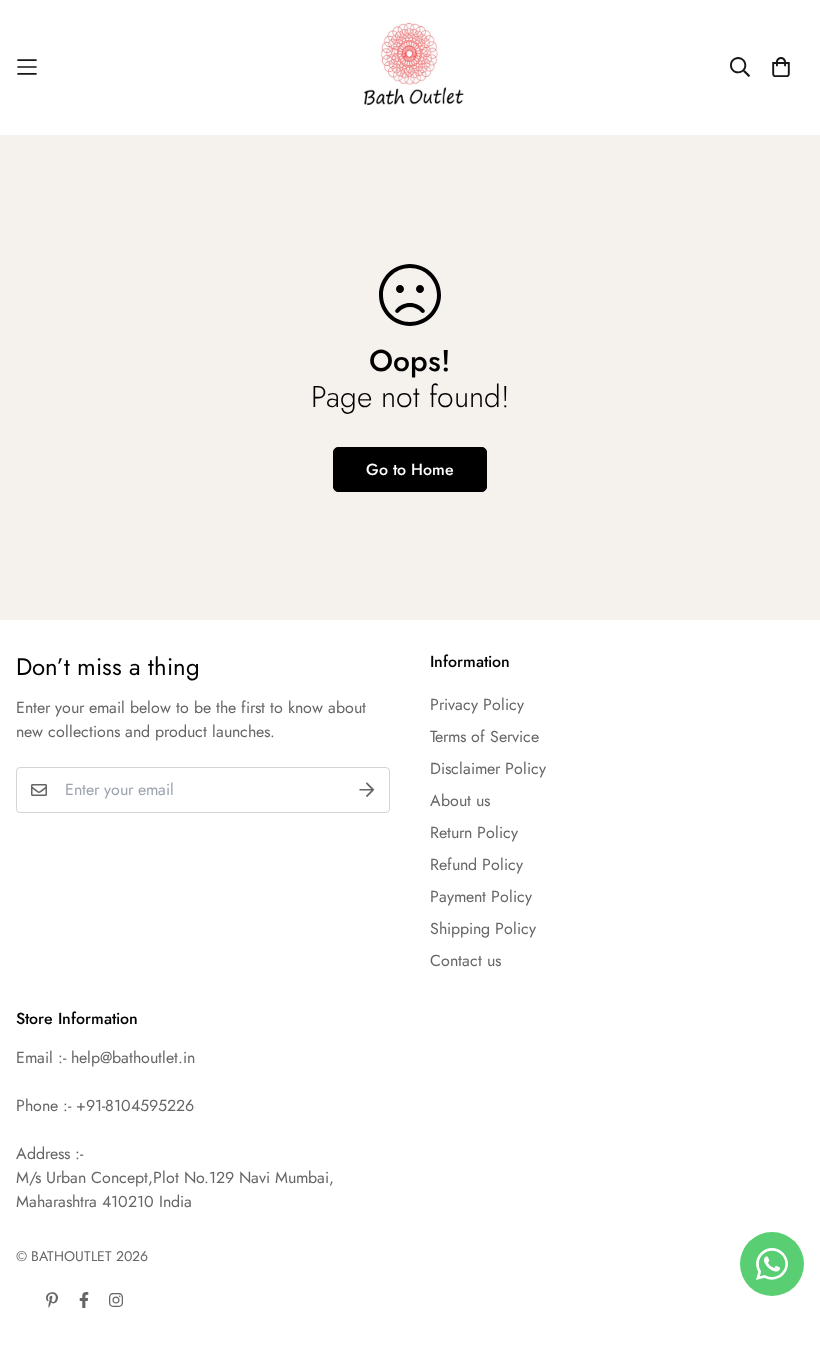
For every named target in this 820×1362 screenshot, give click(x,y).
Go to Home (410, 469)
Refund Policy (476, 864)
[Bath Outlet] (410, 67)
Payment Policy (481, 896)
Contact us (465, 960)
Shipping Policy (483, 928)
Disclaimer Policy (488, 768)
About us (460, 800)
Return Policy (474, 832)
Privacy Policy (477, 704)
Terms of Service (484, 736)
